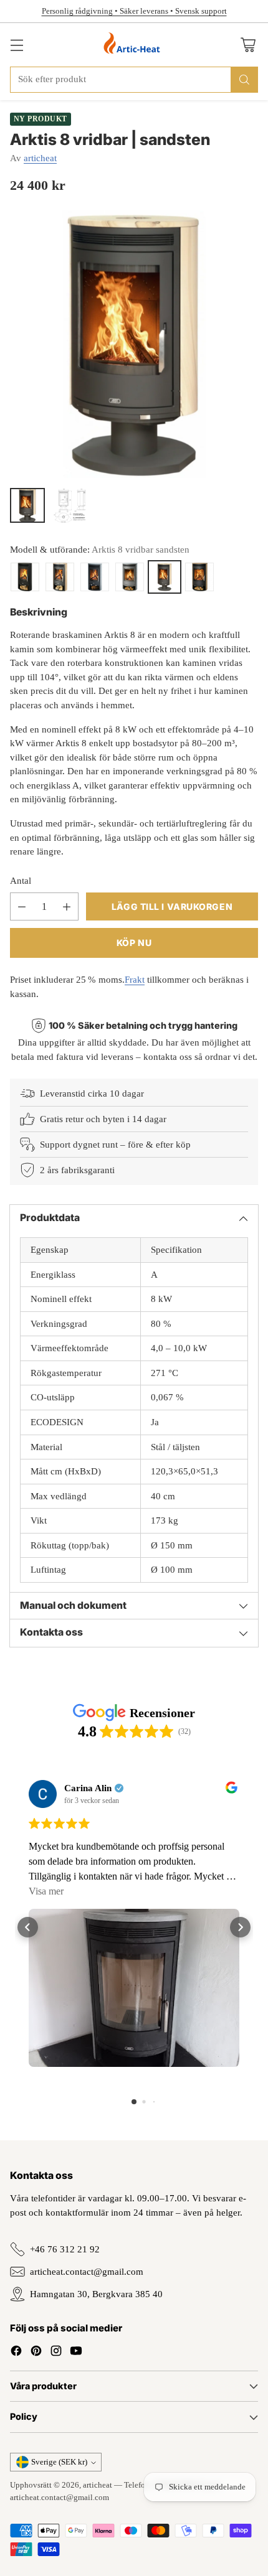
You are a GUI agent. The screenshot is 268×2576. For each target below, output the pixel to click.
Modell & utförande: (100, 550)
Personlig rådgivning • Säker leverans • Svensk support (134, 11)
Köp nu (134, 943)
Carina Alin (88, 1788)
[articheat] (134, 45)
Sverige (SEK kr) (59, 2462)
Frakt (135, 980)
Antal (21, 881)
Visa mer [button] (46, 1891)
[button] (28, 1927)
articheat (40, 158)
